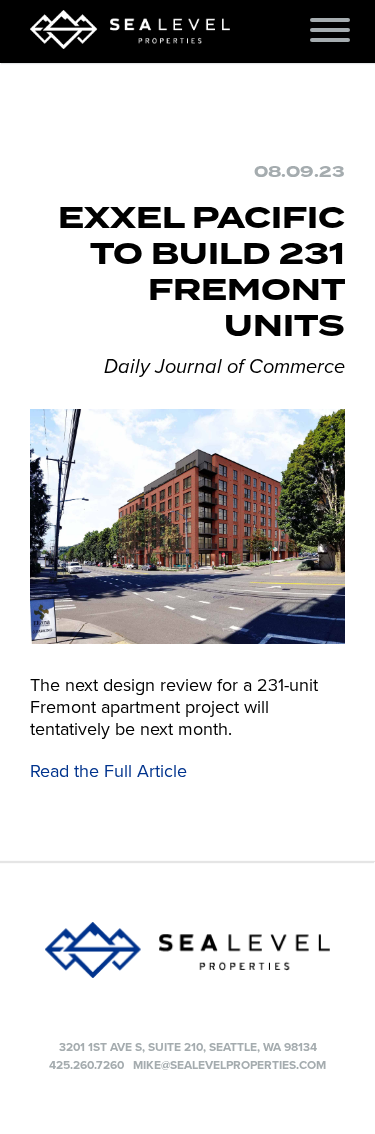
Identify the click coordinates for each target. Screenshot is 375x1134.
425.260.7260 (86, 1065)
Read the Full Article (108, 771)
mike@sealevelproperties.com (229, 1065)
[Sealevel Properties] (187, 950)
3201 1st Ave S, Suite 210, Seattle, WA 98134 (188, 1047)
